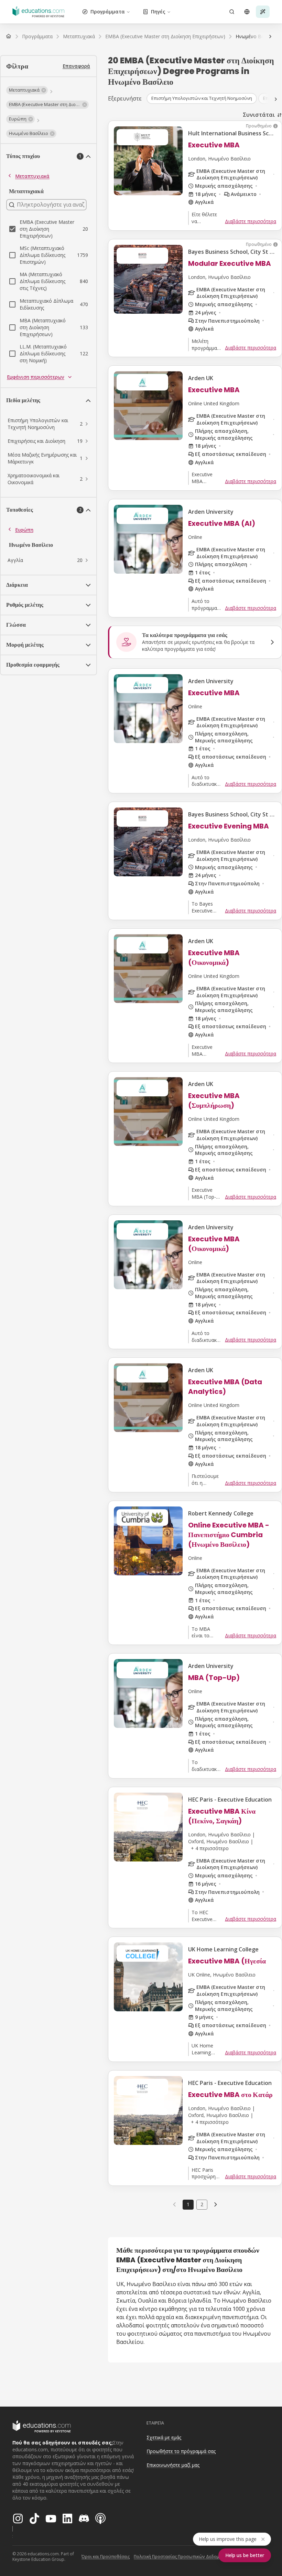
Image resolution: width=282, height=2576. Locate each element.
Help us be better (245, 2555)
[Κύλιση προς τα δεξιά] (270, 36)
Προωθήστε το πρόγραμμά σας (181, 2451)
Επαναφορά (76, 66)
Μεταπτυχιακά (32, 176)
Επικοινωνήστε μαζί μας (173, 2465)
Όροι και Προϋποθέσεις (106, 2557)
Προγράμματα (108, 12)
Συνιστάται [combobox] (259, 115)
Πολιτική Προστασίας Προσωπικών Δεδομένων (182, 2557)
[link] (216, 2204)
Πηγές (158, 12)
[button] (27, 90)
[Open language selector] (247, 12)
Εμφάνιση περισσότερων (36, 377)
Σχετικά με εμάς (164, 2437)
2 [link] (202, 2204)
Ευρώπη (24, 530)
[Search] (232, 12)
